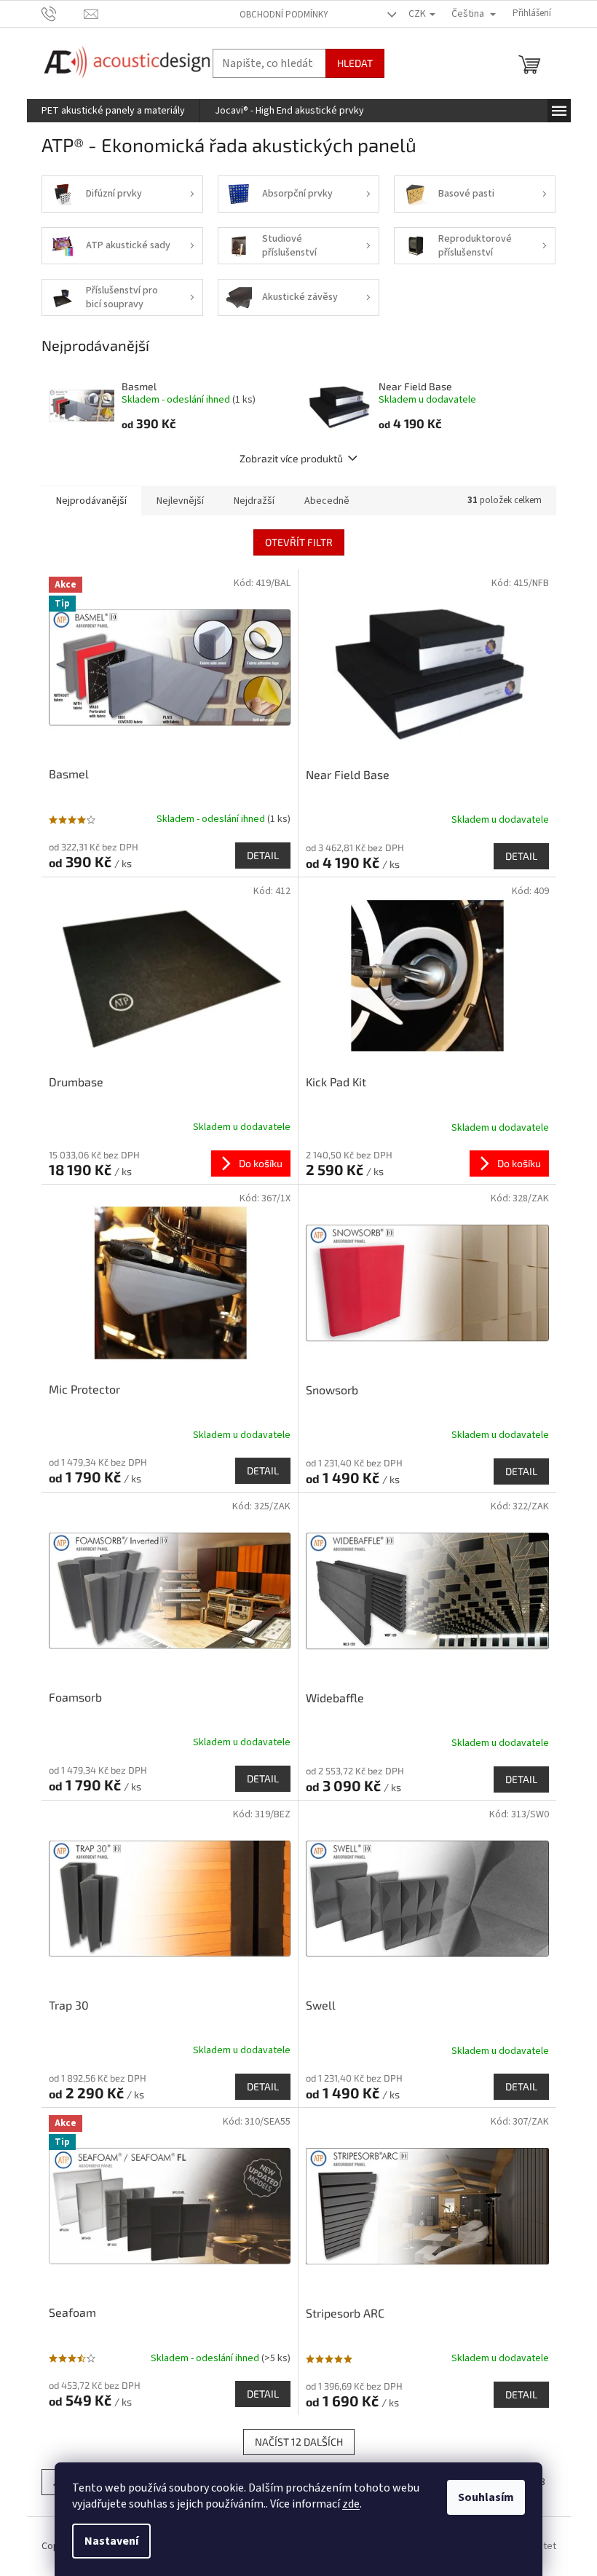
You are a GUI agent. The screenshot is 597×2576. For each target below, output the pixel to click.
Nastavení (111, 2541)
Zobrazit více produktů (291, 458)
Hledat (355, 63)
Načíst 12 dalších (299, 2442)
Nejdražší (254, 501)
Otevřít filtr (299, 542)
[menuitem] (113, 111)
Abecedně (327, 501)
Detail (263, 855)
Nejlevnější (180, 501)
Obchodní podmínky (284, 15)
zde (351, 2504)
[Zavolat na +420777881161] (63, 13)
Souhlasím (486, 2497)
